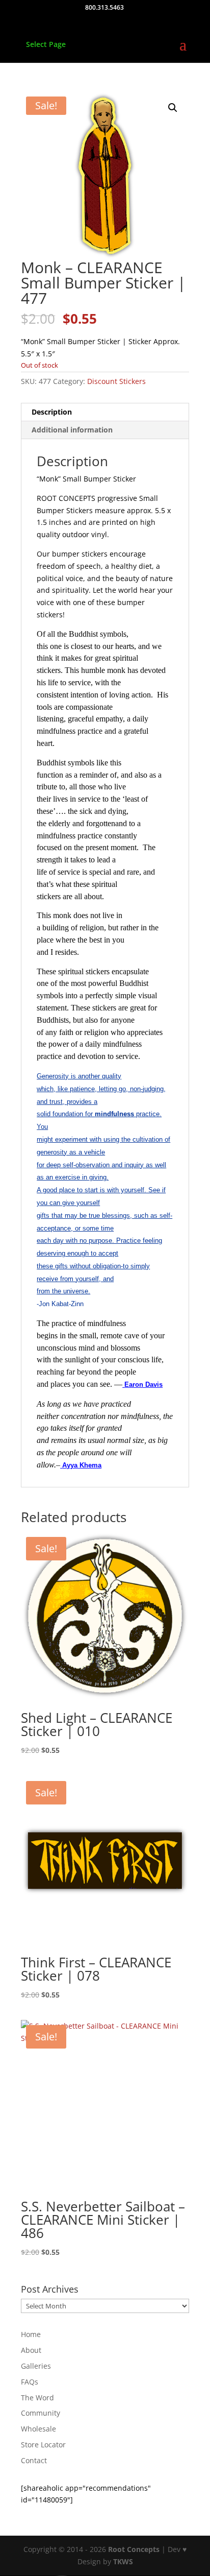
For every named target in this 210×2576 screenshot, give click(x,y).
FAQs (30, 2382)
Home (31, 2334)
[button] (173, 108)
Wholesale (38, 2429)
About (31, 2350)
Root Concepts (134, 2549)
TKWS (123, 2561)
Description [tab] (52, 412)
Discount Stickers (116, 381)
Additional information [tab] (72, 430)
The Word (37, 2398)
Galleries (36, 2366)
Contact (34, 2460)
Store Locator (43, 2445)
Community (41, 2413)
